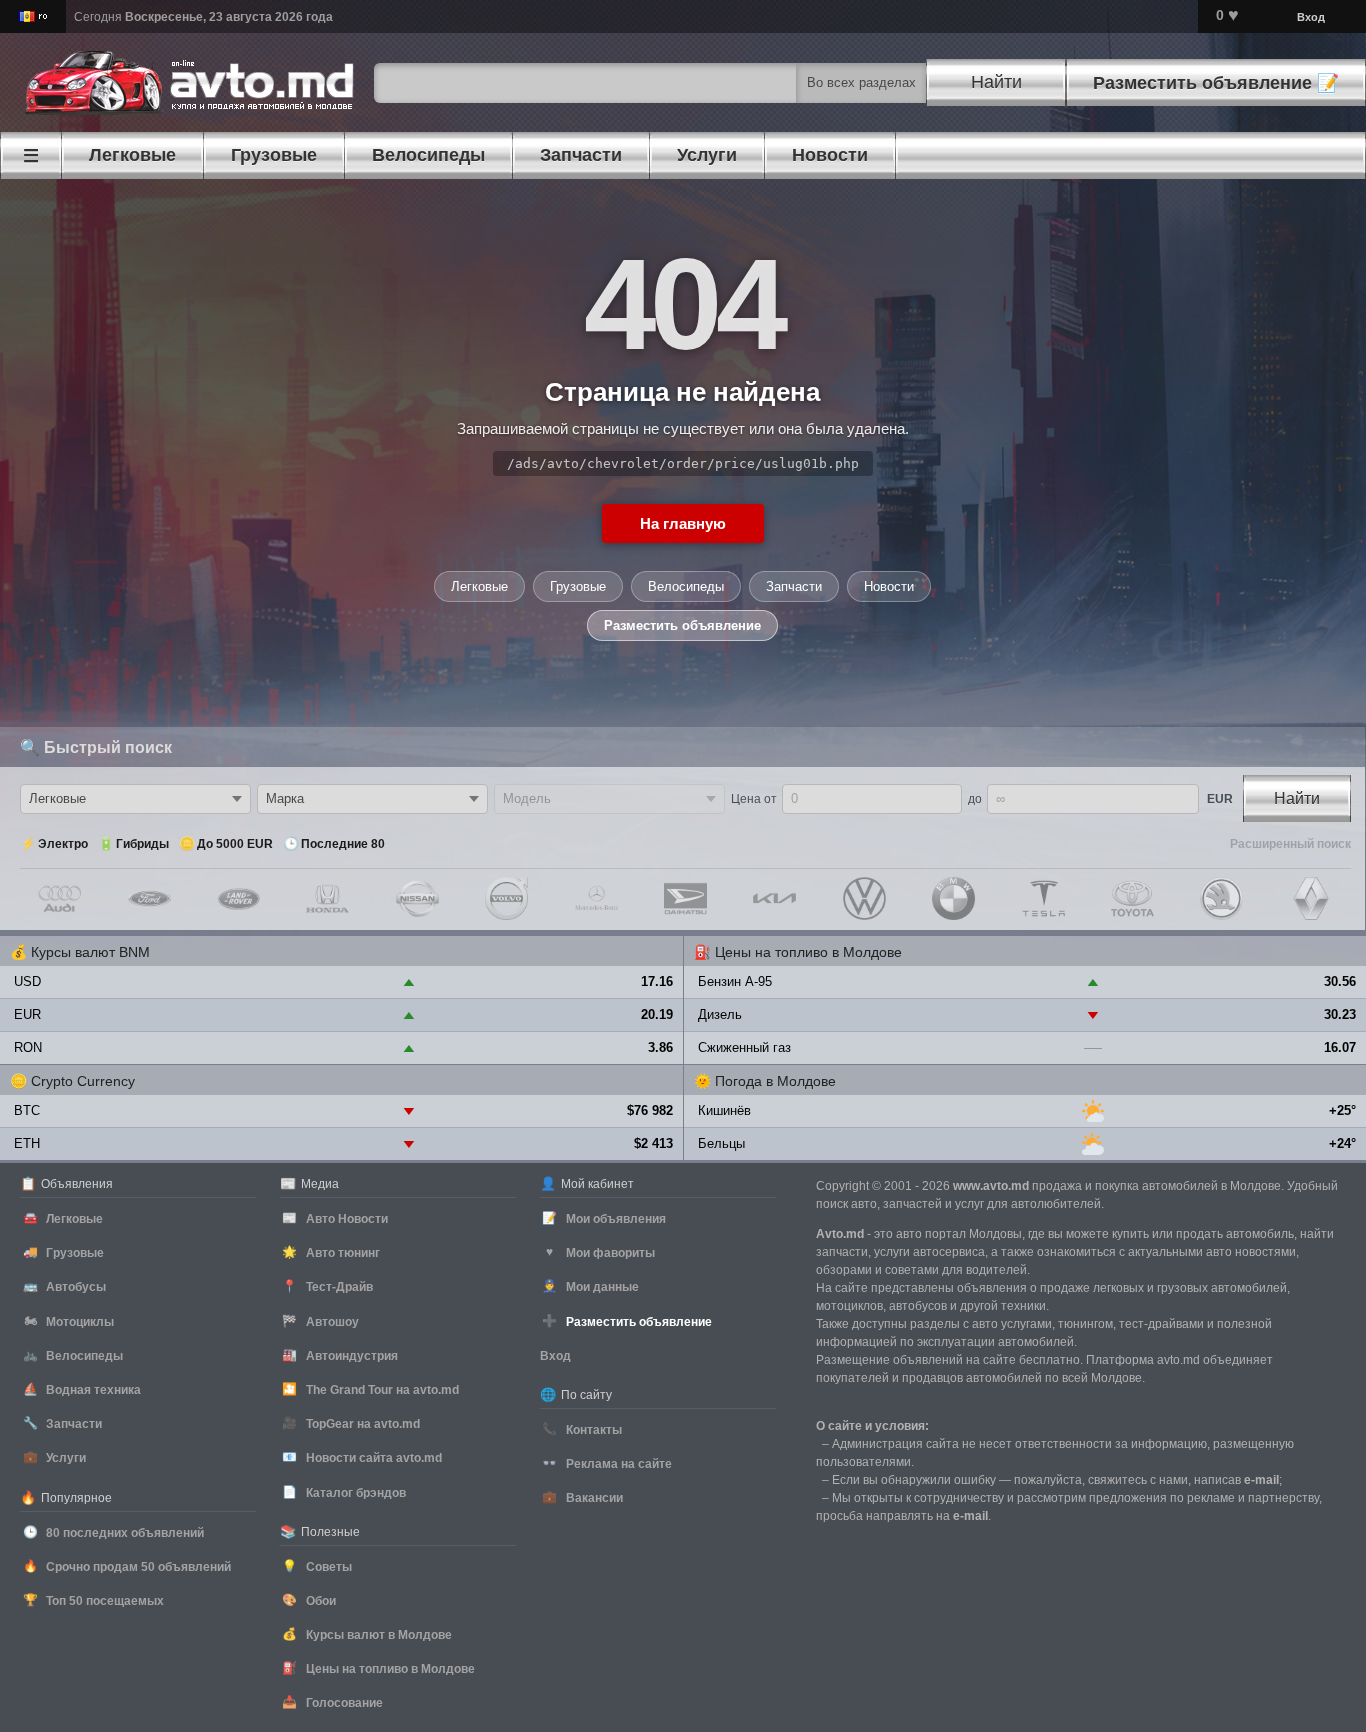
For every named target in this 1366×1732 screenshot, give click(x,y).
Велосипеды (686, 586)
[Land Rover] (238, 898)
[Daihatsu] (685, 898)
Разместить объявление (682, 625)
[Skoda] (1221, 898)
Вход (1311, 17)
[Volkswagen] (864, 898)
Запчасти (794, 586)
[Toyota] (1132, 898)
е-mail (1261, 1480)
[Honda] (327, 898)
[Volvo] (506, 898)
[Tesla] (1043, 898)
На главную (683, 523)
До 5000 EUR (235, 844)
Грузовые (578, 586)
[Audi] (59, 898)
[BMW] (953, 898)
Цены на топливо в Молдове (808, 952)
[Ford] (149, 898)
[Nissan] (417, 898)
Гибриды (142, 844)
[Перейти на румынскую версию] (33, 16)
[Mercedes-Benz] (596, 898)
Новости (889, 586)
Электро (63, 844)
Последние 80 (343, 844)
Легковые (479, 586)
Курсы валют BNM (90, 952)
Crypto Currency (83, 1081)
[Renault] (1311, 898)
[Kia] (774, 898)
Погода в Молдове (775, 1081)
